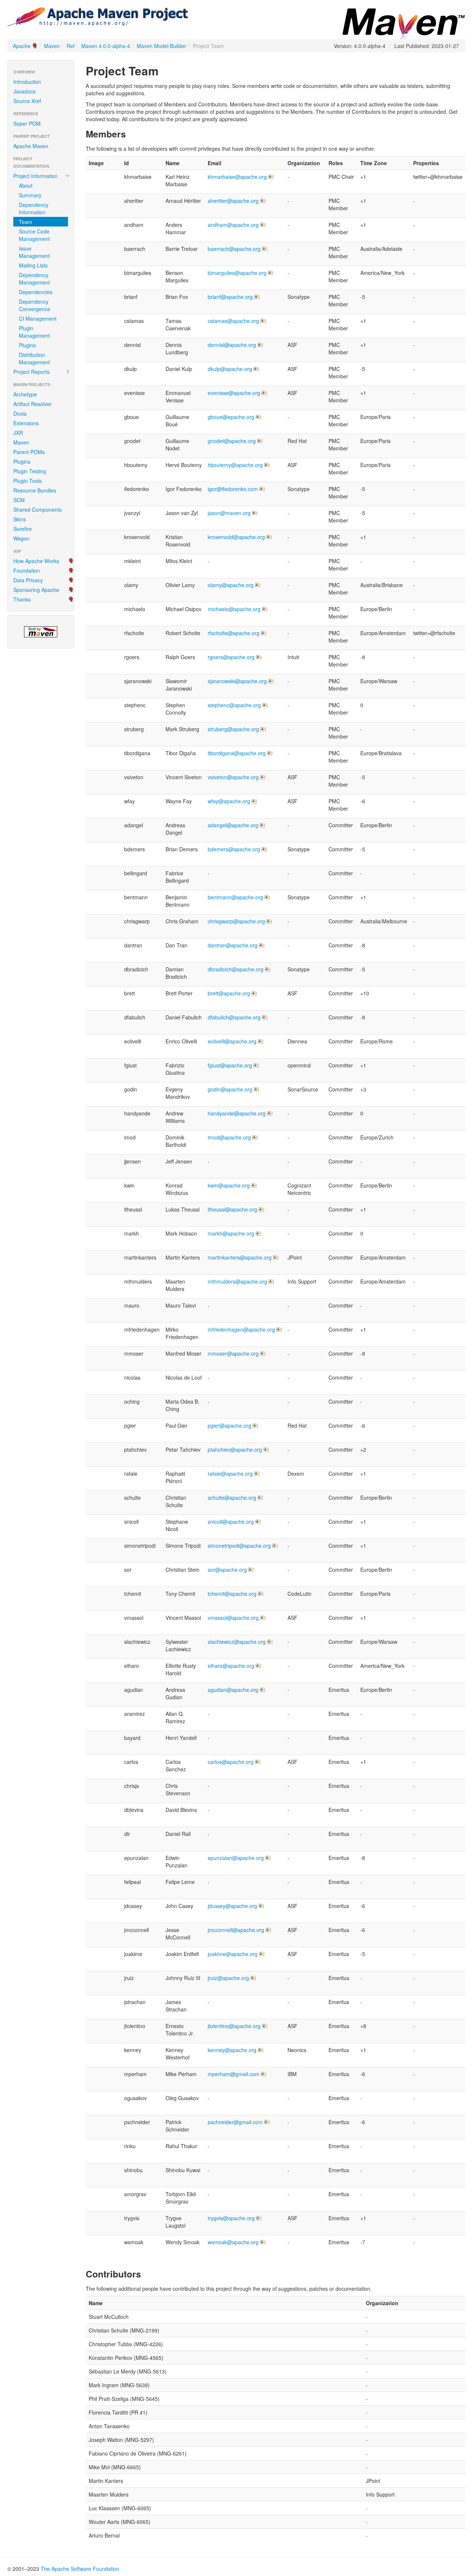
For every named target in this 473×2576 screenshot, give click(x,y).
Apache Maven (31, 146)
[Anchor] (164, 70)
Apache (22, 46)
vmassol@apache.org (233, 1618)
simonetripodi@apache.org (239, 1546)
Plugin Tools (28, 481)
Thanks (22, 599)
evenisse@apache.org (234, 393)
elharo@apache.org (231, 1666)
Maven (52, 46)
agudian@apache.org (233, 1690)
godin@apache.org (230, 1089)
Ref (71, 46)
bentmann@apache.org (235, 897)
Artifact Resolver (33, 404)
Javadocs (24, 91)
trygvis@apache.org (231, 2218)
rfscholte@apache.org (234, 633)
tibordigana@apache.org (237, 753)
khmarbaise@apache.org (237, 177)
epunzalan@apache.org (236, 1858)
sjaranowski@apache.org (237, 681)
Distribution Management (34, 358)
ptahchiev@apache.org (235, 1449)
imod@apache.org (229, 1137)
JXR (18, 433)
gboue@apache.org (231, 417)
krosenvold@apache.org (236, 537)
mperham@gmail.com (234, 2074)
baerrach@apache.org (234, 249)
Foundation (27, 570)
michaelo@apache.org (234, 609)
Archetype (25, 394)
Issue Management (34, 252)
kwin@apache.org (229, 1185)
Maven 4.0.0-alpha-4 (106, 46)
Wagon (21, 538)
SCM (19, 500)
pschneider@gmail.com (235, 2122)
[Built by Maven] (41, 632)
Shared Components (38, 510)
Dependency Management (34, 279)
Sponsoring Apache (36, 590)
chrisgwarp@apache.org (236, 921)
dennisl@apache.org (232, 345)
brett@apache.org (229, 993)
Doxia (20, 413)
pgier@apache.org (229, 1425)
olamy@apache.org (231, 585)
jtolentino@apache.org (234, 2026)
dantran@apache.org (233, 945)
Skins (20, 519)
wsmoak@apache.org (233, 2242)
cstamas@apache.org (233, 321)
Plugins (27, 345)
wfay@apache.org (229, 801)
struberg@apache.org (233, 729)
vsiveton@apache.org (233, 777)
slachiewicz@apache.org (237, 1642)
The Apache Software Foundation (80, 2569)
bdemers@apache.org (234, 849)
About (26, 185)
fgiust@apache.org (230, 1065)
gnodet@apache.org (232, 441)
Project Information (35, 176)
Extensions (26, 423)
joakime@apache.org (233, 1954)
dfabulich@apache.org (234, 1017)
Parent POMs (29, 452)
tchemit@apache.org (232, 1594)
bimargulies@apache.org (237, 273)
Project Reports (31, 372)
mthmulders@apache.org (237, 1281)
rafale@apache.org (230, 1473)
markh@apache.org (231, 1233)
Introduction (27, 82)
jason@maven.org (229, 513)
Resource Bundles (35, 490)
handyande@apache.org (237, 1113)
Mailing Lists (33, 265)
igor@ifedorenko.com (233, 489)
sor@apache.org (227, 1570)
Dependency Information (34, 208)
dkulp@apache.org (230, 369)
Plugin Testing (30, 471)
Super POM (27, 123)
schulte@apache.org (232, 1497)
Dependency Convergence (35, 305)
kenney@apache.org (232, 2050)
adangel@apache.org (233, 825)
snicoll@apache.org (231, 1522)
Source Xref (27, 101)
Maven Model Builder (161, 46)
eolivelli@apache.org (232, 1041)
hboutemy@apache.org (235, 465)
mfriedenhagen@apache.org (241, 1329)
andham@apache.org (233, 225)
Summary (30, 195)
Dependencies (36, 292)
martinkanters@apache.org (240, 1257)
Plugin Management (34, 332)
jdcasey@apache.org (232, 1906)
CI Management (38, 318)
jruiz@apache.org (228, 1978)
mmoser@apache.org (233, 1353)
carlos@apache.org (231, 1762)
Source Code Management (34, 235)
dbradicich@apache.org (236, 969)
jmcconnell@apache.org (236, 1930)
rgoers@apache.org (231, 657)
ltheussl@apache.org (232, 1209)
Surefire (23, 529)
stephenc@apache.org (234, 705)
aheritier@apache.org (233, 201)
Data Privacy (28, 580)
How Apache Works (36, 561)
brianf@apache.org (230, 297)
